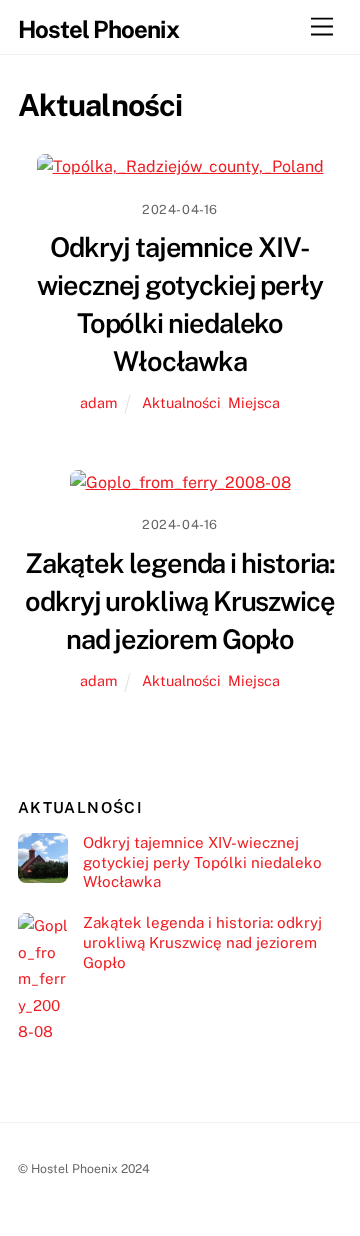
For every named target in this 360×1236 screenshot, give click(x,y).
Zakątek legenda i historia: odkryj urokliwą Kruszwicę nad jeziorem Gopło (180, 601)
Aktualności (181, 402)
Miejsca (254, 402)
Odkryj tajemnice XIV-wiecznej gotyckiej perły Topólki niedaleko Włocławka (202, 862)
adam (98, 402)
